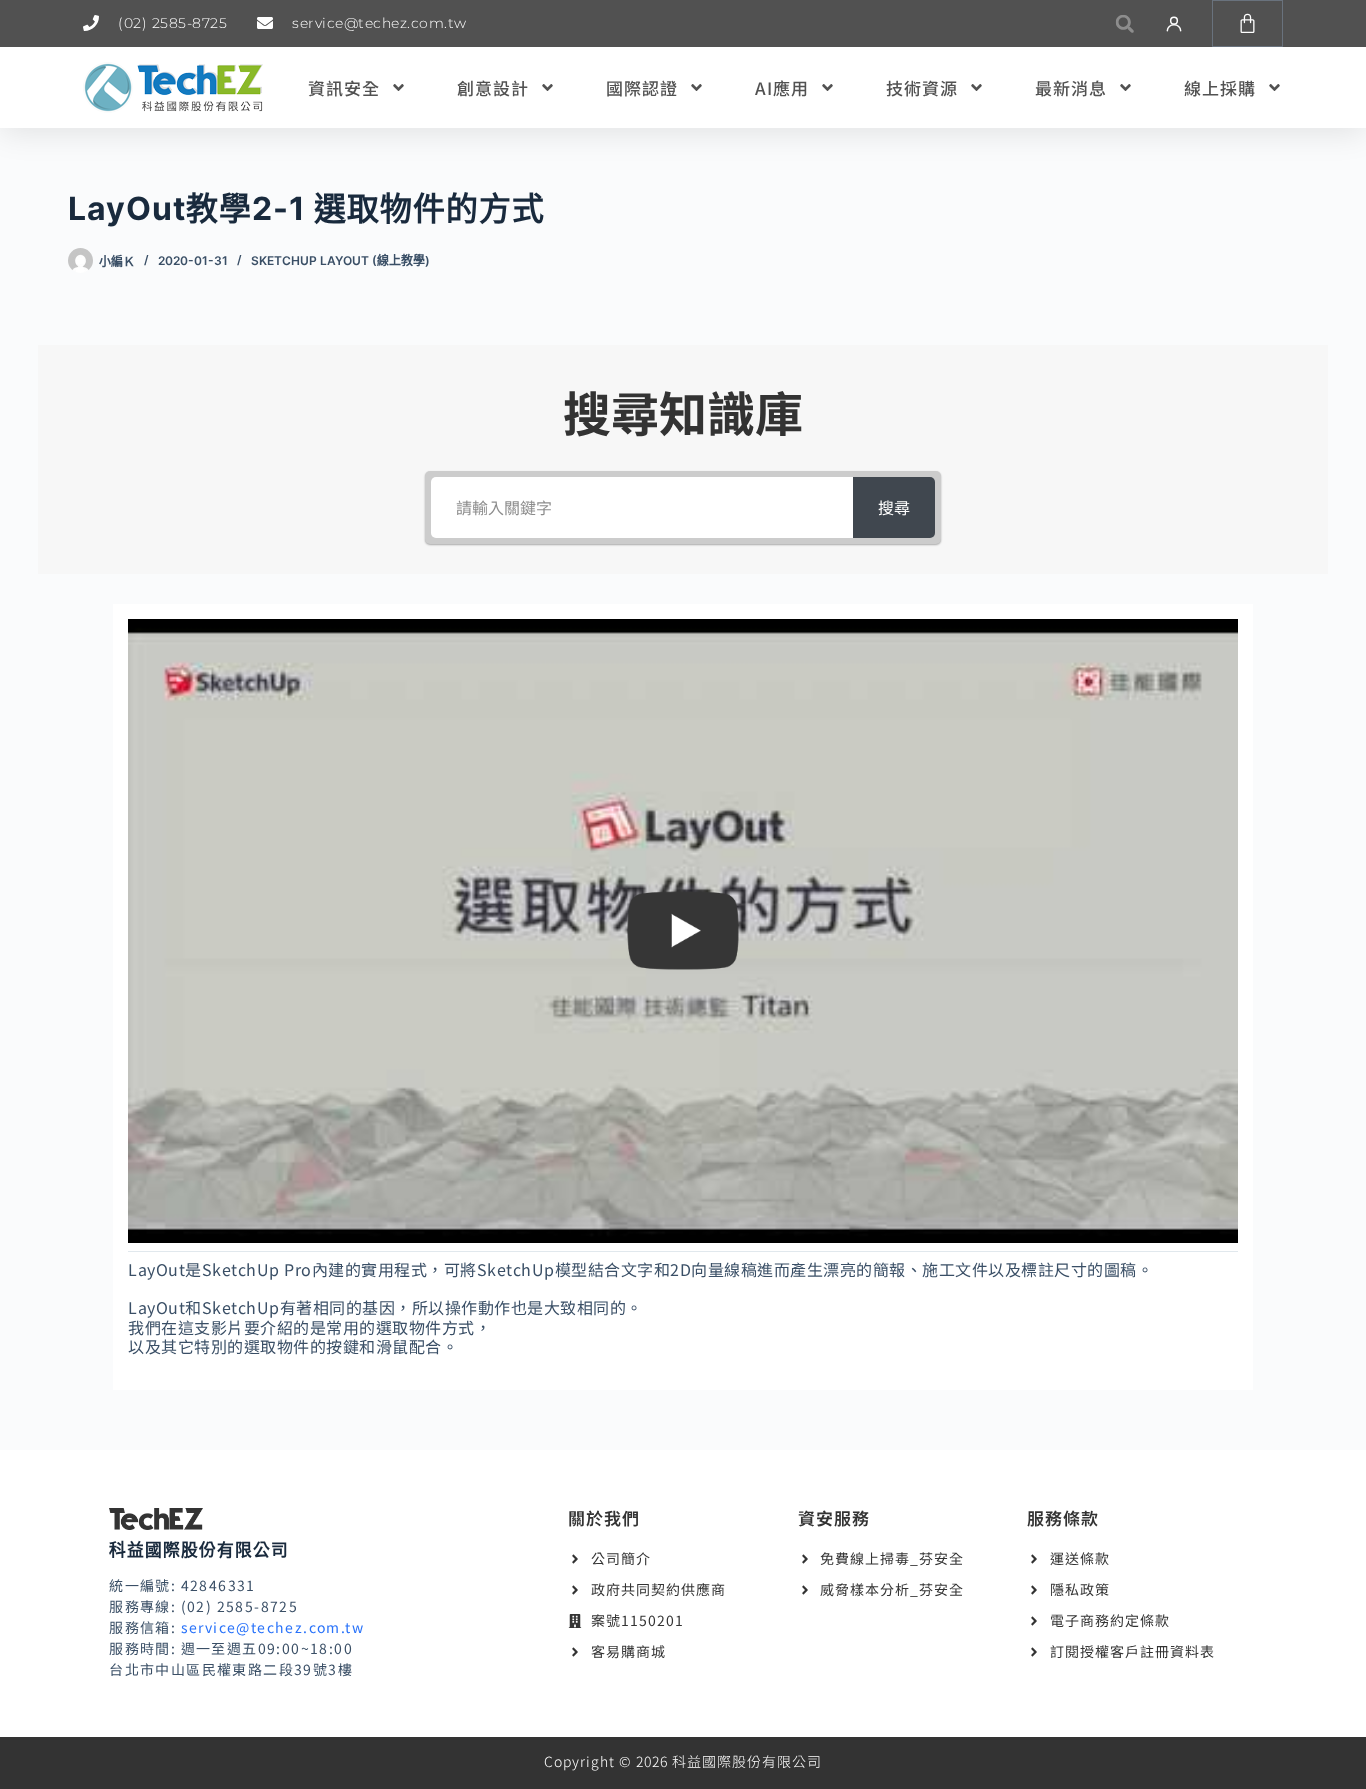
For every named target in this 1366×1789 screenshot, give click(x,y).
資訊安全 (344, 87)
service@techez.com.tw (272, 1627)
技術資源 (922, 87)
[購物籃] (1247, 23)
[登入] (1174, 24)
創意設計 (493, 87)
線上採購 (1220, 87)
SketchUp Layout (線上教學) (340, 260)
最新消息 (1071, 87)
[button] (1124, 23)
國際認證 (642, 87)
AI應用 (782, 87)
